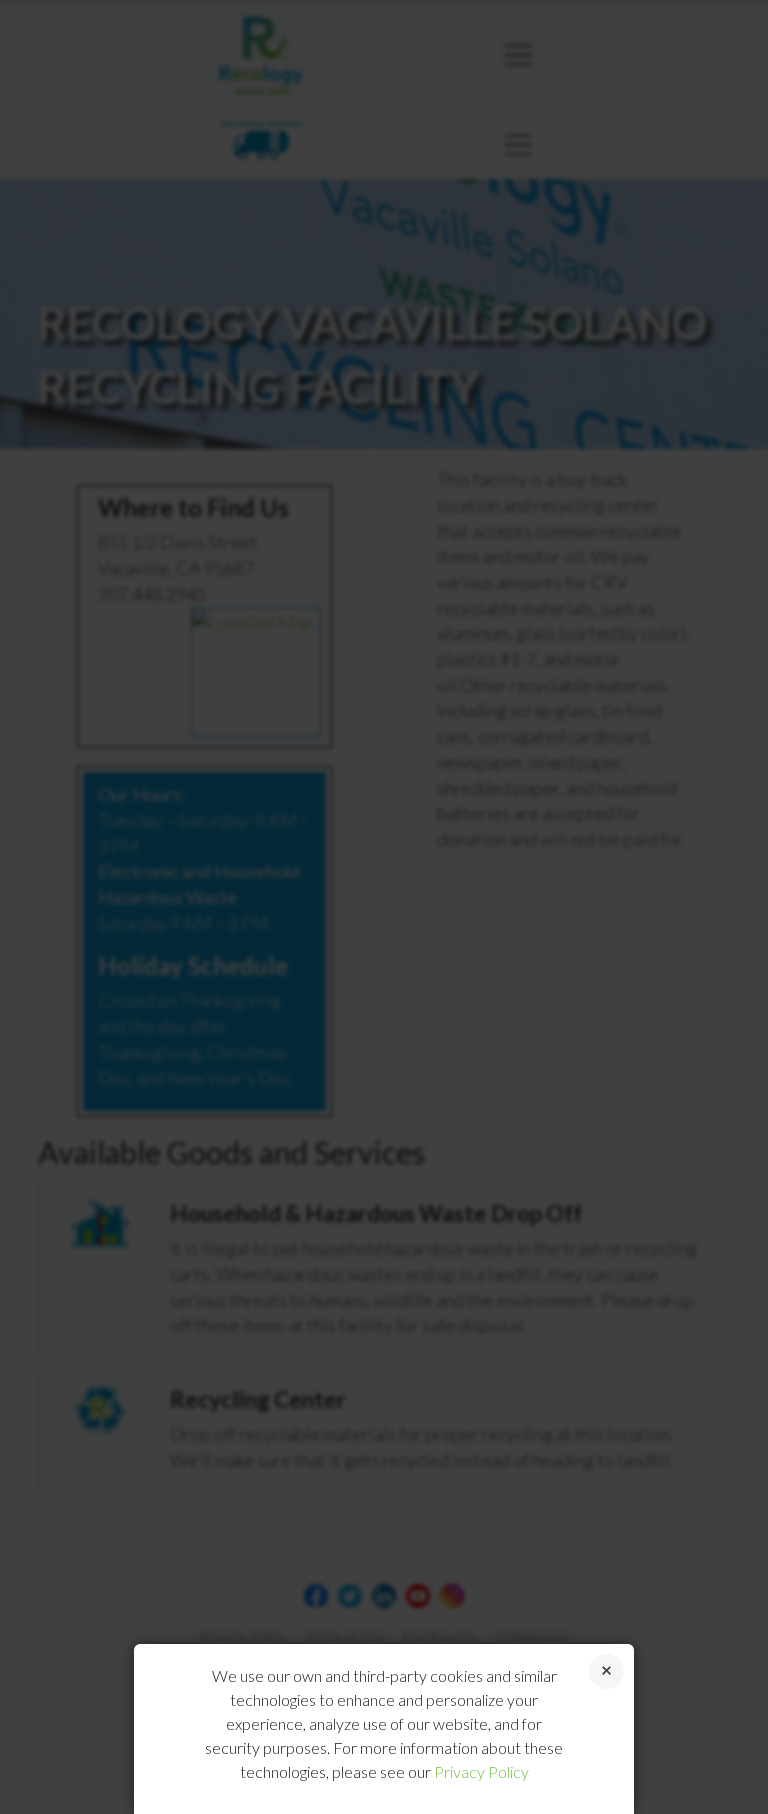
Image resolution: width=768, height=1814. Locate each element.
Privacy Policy (481, 1771)
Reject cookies (606, 1671)
